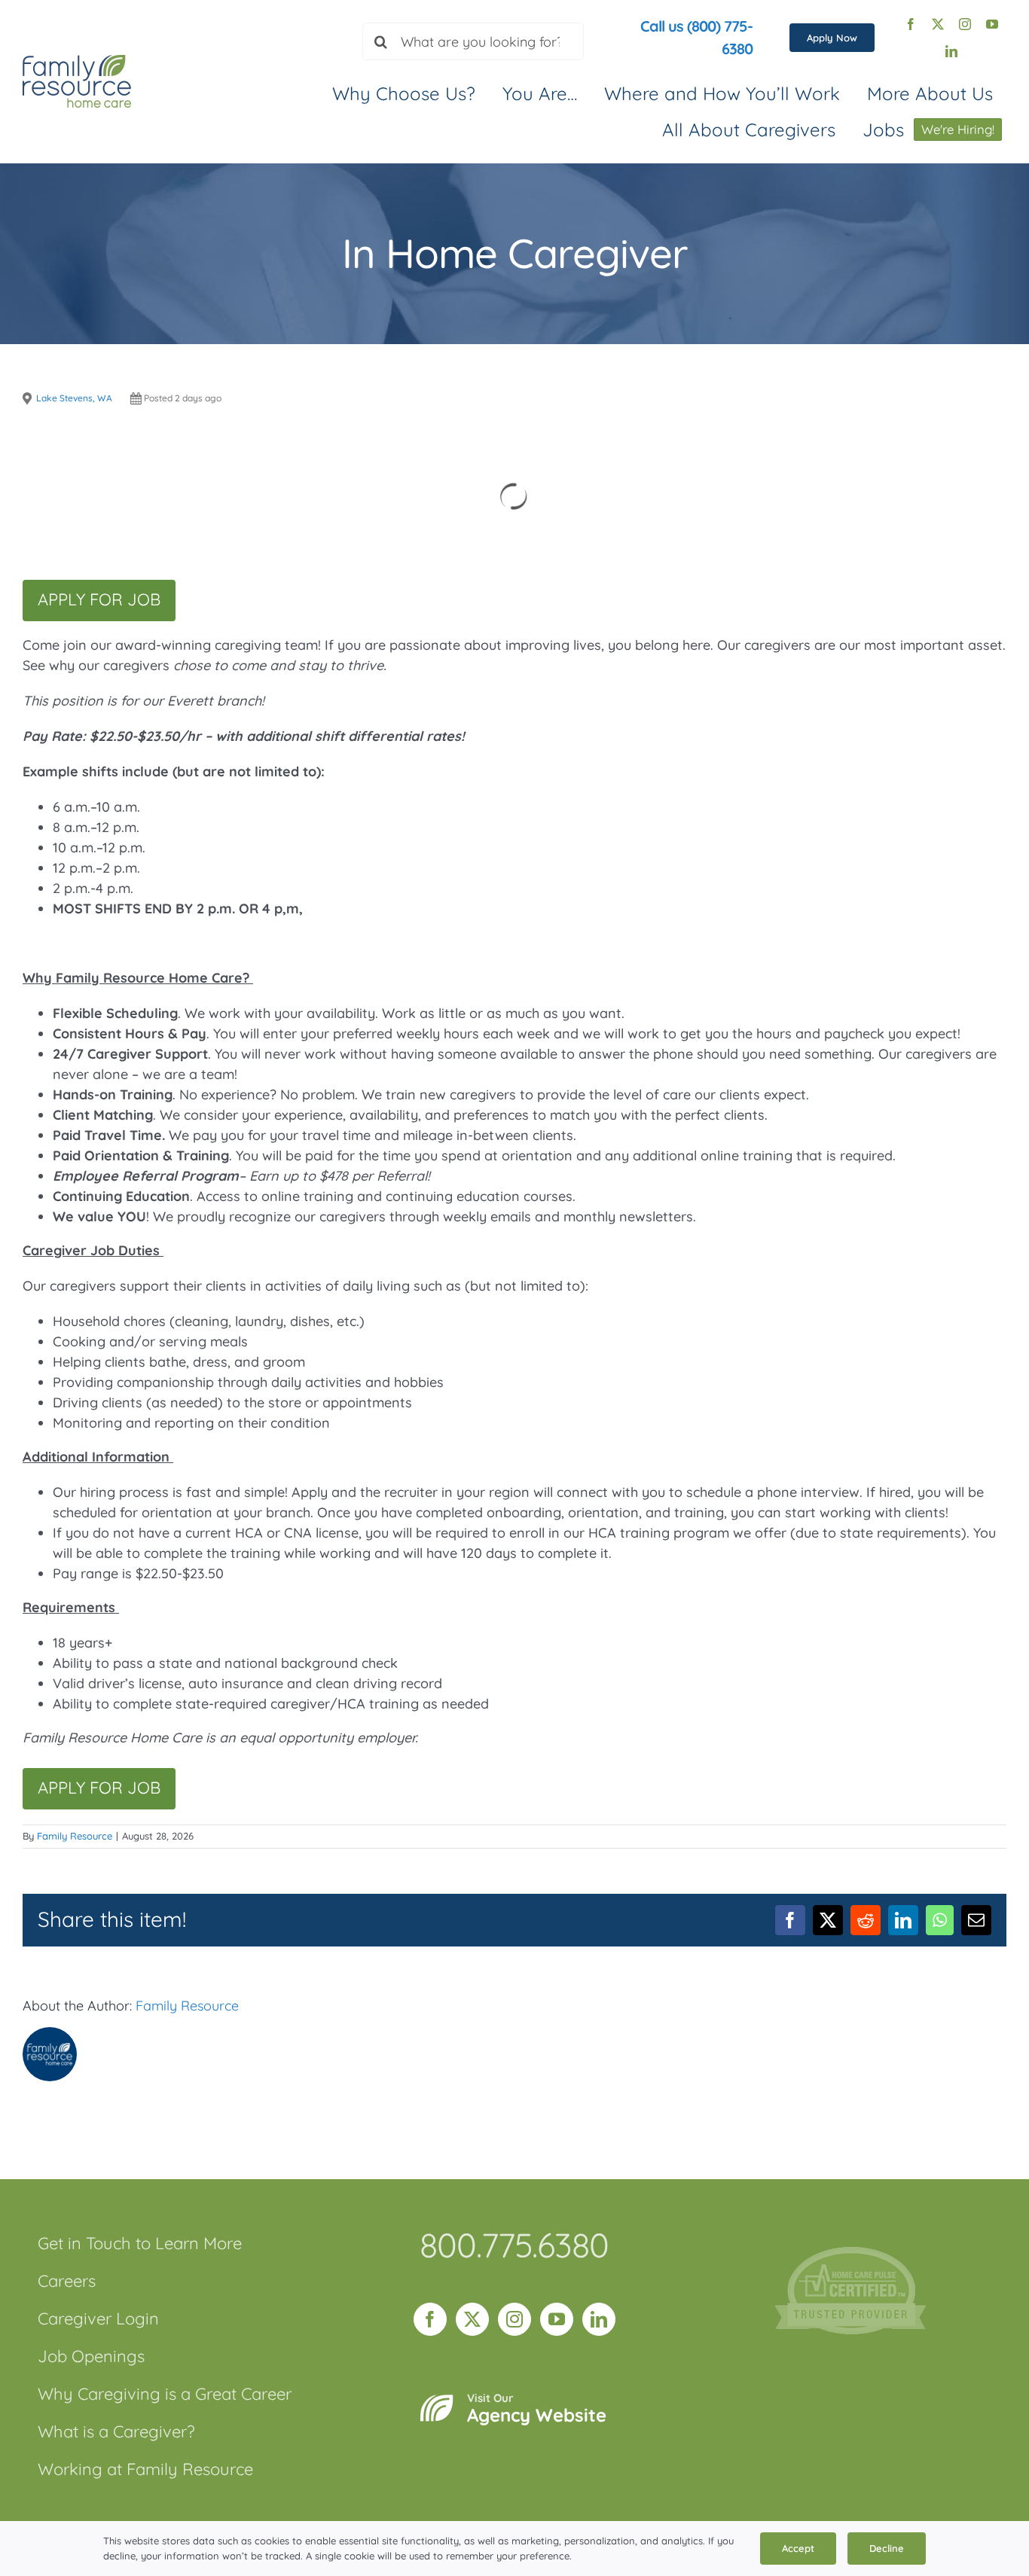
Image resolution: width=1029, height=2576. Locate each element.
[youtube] (992, 24)
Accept (798, 2548)
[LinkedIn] (599, 2319)
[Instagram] (514, 2319)
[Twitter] (472, 2319)
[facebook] (911, 24)
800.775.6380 (514, 2245)
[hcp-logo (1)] (850, 2253)
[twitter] (938, 24)
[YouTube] (557, 2319)
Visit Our (537, 2409)
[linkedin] (951, 51)
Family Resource (75, 1836)
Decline (887, 2548)
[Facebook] (430, 2319)
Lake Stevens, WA (74, 398)
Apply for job (99, 599)
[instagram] (965, 24)
